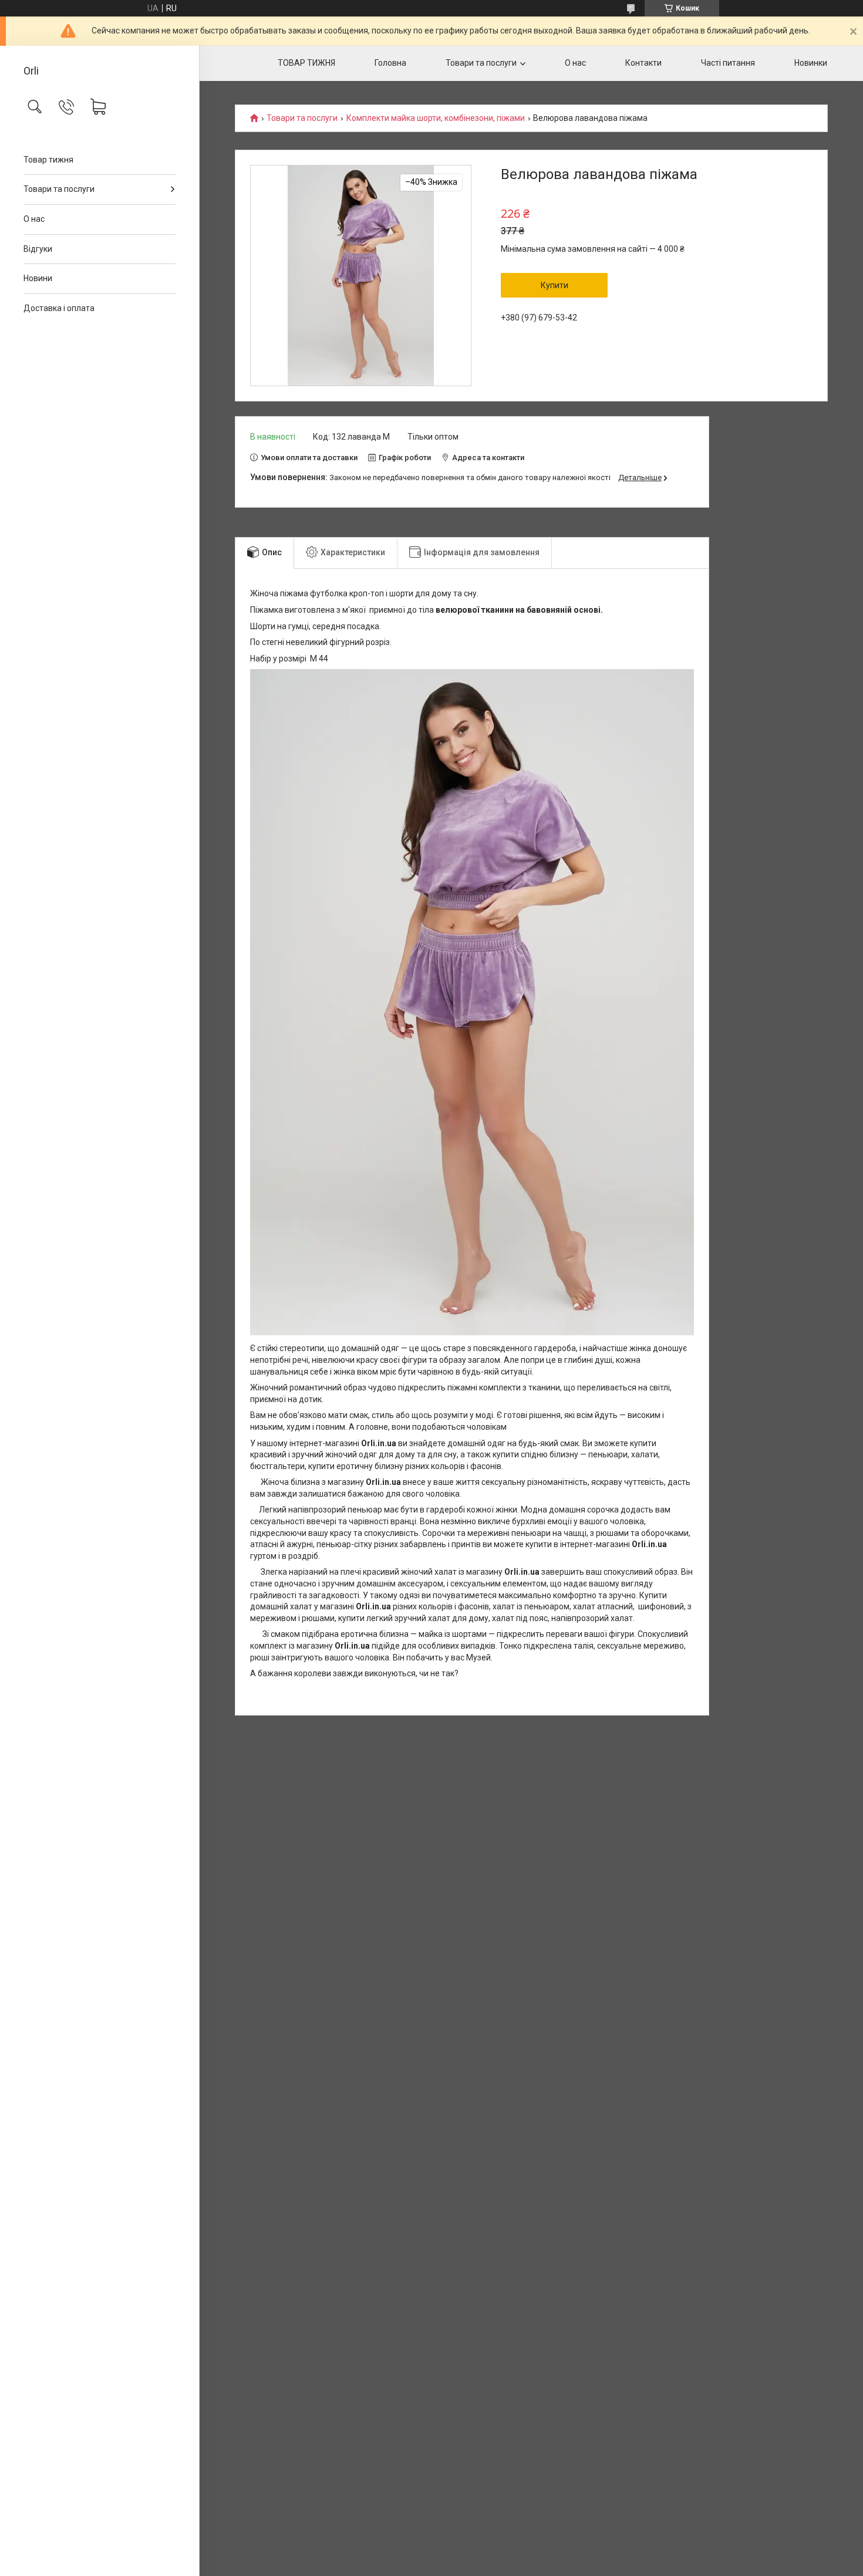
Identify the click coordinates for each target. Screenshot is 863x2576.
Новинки (811, 63)
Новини (38, 278)
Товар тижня (48, 160)
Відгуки (38, 249)
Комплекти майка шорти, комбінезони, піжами (436, 118)
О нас (34, 219)
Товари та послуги (59, 189)
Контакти (643, 63)
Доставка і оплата (59, 308)
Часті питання (728, 63)
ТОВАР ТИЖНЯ (306, 63)
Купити (554, 285)
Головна (390, 63)
